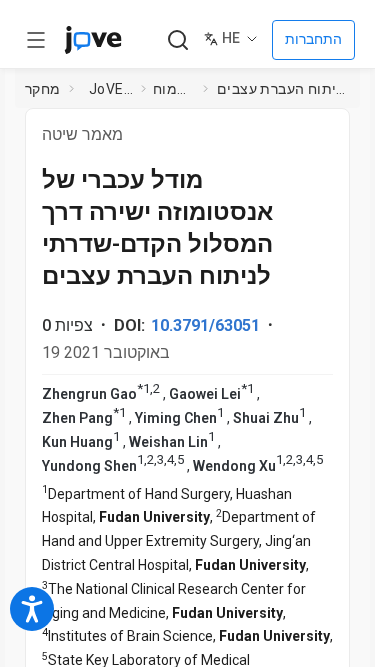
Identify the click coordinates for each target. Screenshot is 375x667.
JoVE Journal (111, 89)
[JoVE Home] (93, 40)
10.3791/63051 (205, 325)
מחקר (43, 89)
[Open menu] (36, 40)
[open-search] (177, 40)
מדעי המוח (174, 89)
